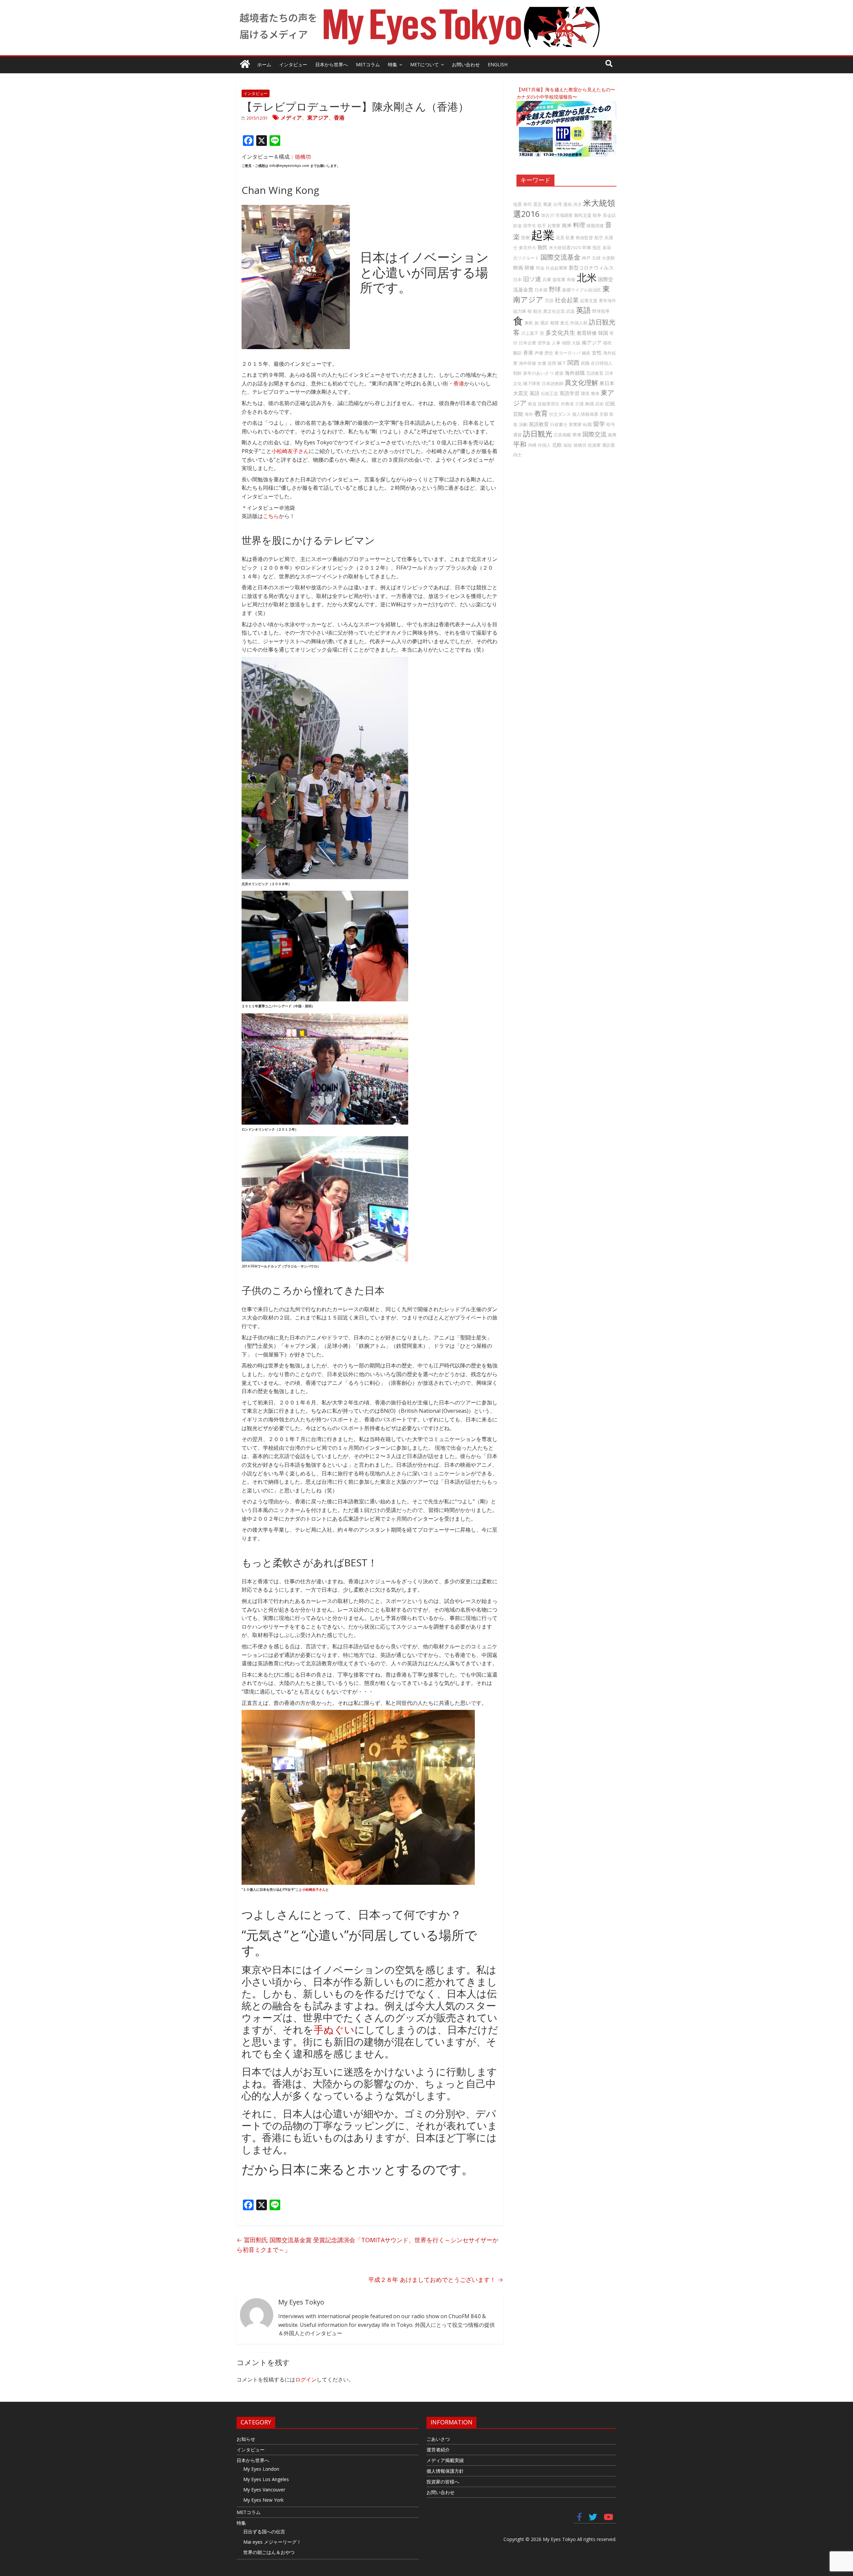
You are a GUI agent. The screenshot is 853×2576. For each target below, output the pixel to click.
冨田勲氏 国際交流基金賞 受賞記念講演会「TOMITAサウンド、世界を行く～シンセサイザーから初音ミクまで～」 (368, 2245)
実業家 (575, 424)
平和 (520, 444)
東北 (564, 323)
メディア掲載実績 (445, 2460)
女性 (597, 352)
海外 (529, 414)
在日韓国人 (602, 363)
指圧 (597, 248)
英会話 (609, 215)
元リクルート (526, 258)
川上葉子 (530, 333)
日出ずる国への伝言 (264, 2532)
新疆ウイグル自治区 (582, 290)
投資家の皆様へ (443, 2482)
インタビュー (293, 64)
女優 (542, 363)
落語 (534, 393)
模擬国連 (595, 226)
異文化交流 (554, 311)
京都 (604, 414)
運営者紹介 (438, 2450)
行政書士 (559, 424)
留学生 (530, 226)
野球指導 (601, 311)
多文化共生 (560, 332)
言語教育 (595, 373)
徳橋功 (303, 157)
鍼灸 (586, 353)
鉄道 (517, 226)
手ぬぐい (334, 2030)
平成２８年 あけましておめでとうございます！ (436, 2280)
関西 (573, 362)
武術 (599, 404)
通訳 (544, 323)
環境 (585, 393)
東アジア (318, 118)
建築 (559, 373)
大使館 (608, 258)
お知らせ (246, 2439)
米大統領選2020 (565, 248)
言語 (549, 300)
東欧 (529, 323)
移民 (607, 343)
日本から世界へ (332, 64)
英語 (583, 310)
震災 (537, 204)
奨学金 (544, 343)
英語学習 (569, 393)
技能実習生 (549, 404)
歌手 (542, 226)
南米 (567, 225)
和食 (571, 279)
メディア (291, 118)
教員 (532, 404)
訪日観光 (538, 434)
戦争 (597, 215)
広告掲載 (562, 435)
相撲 (554, 323)
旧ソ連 (532, 279)
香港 (339, 118)
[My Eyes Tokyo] (245, 65)
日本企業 (527, 343)
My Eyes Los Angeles (266, 2479)
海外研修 (527, 363)
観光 (537, 311)
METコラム (368, 64)
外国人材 (579, 323)
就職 (585, 363)
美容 (607, 248)
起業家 (554, 226)
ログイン (306, 2379)
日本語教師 (553, 383)
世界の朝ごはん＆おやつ (269, 2552)
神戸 (586, 258)
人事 (556, 343)
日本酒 (541, 290)
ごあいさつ (438, 2439)
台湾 (557, 204)
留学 (599, 424)
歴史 (549, 353)
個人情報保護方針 (445, 2471)
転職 (587, 424)
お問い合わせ (466, 64)
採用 (552, 363)
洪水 (577, 204)
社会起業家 (557, 268)
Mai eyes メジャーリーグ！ (272, 2542)
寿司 (527, 204)
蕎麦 (547, 204)
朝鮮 (517, 373)
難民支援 (583, 215)
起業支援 (589, 300)
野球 (555, 289)
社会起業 (567, 300)
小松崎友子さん (290, 451)
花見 (560, 238)
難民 (542, 247)
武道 (570, 311)
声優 (539, 353)
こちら (271, 516)
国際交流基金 (560, 257)
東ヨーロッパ (567, 353)
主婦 (596, 258)
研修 (529, 267)
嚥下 (562, 363)
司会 (540, 268)
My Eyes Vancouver (264, 2490)
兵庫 (547, 279)
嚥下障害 (532, 383)
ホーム (264, 64)
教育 (541, 413)
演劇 (523, 424)
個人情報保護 (585, 414)
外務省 (567, 404)
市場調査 (564, 215)
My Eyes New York (263, 2500)
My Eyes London (261, 2469)
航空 (599, 238)
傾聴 (566, 343)
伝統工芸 (549, 393)
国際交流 (594, 434)
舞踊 (589, 404)
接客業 (559, 279)
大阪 (576, 343)
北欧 (557, 445)
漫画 (567, 204)
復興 (612, 435)
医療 (525, 238)
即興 (587, 248)
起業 (543, 235)
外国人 (544, 445)
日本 (517, 279)
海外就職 (575, 373)
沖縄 (532, 445)
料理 (579, 225)
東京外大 (527, 248)
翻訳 (517, 353)
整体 (595, 393)
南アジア (592, 342)
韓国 (603, 333)
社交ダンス (560, 414)
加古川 (548, 215)
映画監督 (584, 238)
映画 (518, 267)
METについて (425, 64)
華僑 (577, 435)
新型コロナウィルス (591, 267)
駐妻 (570, 238)
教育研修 (587, 333)
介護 (579, 404)
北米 (587, 277)
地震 (517, 204)
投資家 (594, 445)
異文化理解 (581, 383)
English (498, 64)
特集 (393, 64)
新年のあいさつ (538, 373)
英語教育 (539, 424)
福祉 (568, 445)
